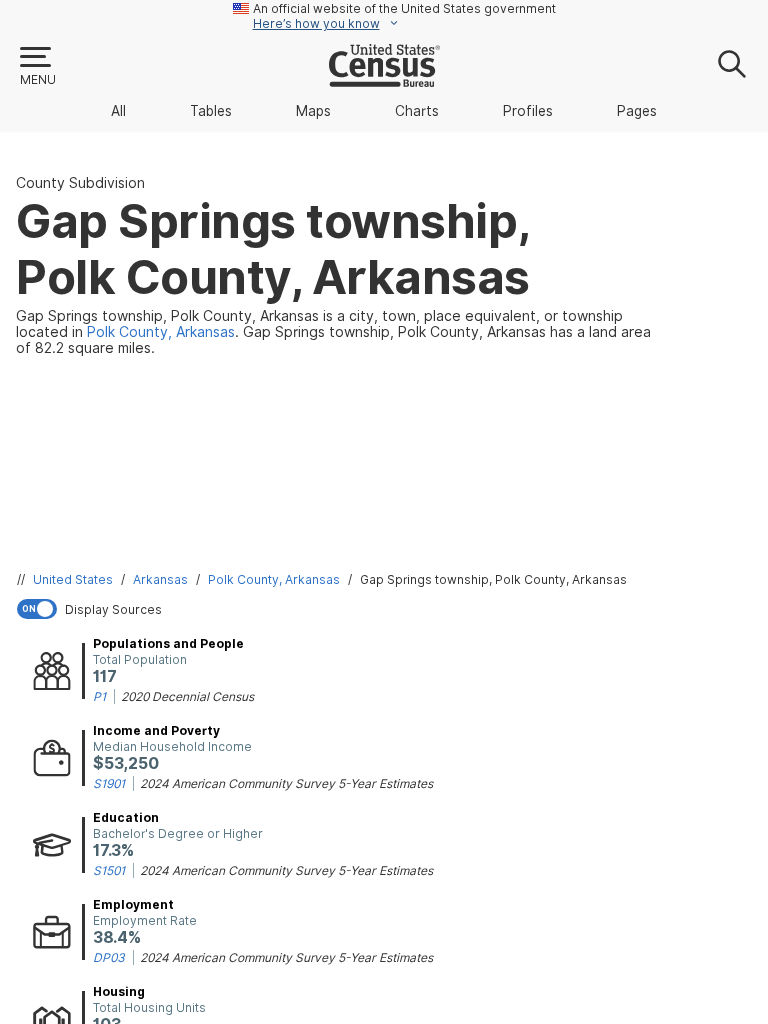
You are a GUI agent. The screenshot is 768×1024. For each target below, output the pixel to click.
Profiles (528, 111)
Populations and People (168, 643)
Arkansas (160, 579)
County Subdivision (80, 183)
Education (126, 817)
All (118, 111)
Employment (133, 904)
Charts (417, 111)
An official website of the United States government (404, 8)
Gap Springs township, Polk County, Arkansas (493, 579)
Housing (119, 991)
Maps (313, 111)
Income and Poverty (156, 730)
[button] (37, 67)
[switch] (388, 609)
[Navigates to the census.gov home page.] (384, 79)
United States (73, 579)
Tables (211, 111)
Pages (637, 111)
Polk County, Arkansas (274, 579)
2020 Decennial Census (187, 696)
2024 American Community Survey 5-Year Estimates (286, 783)
